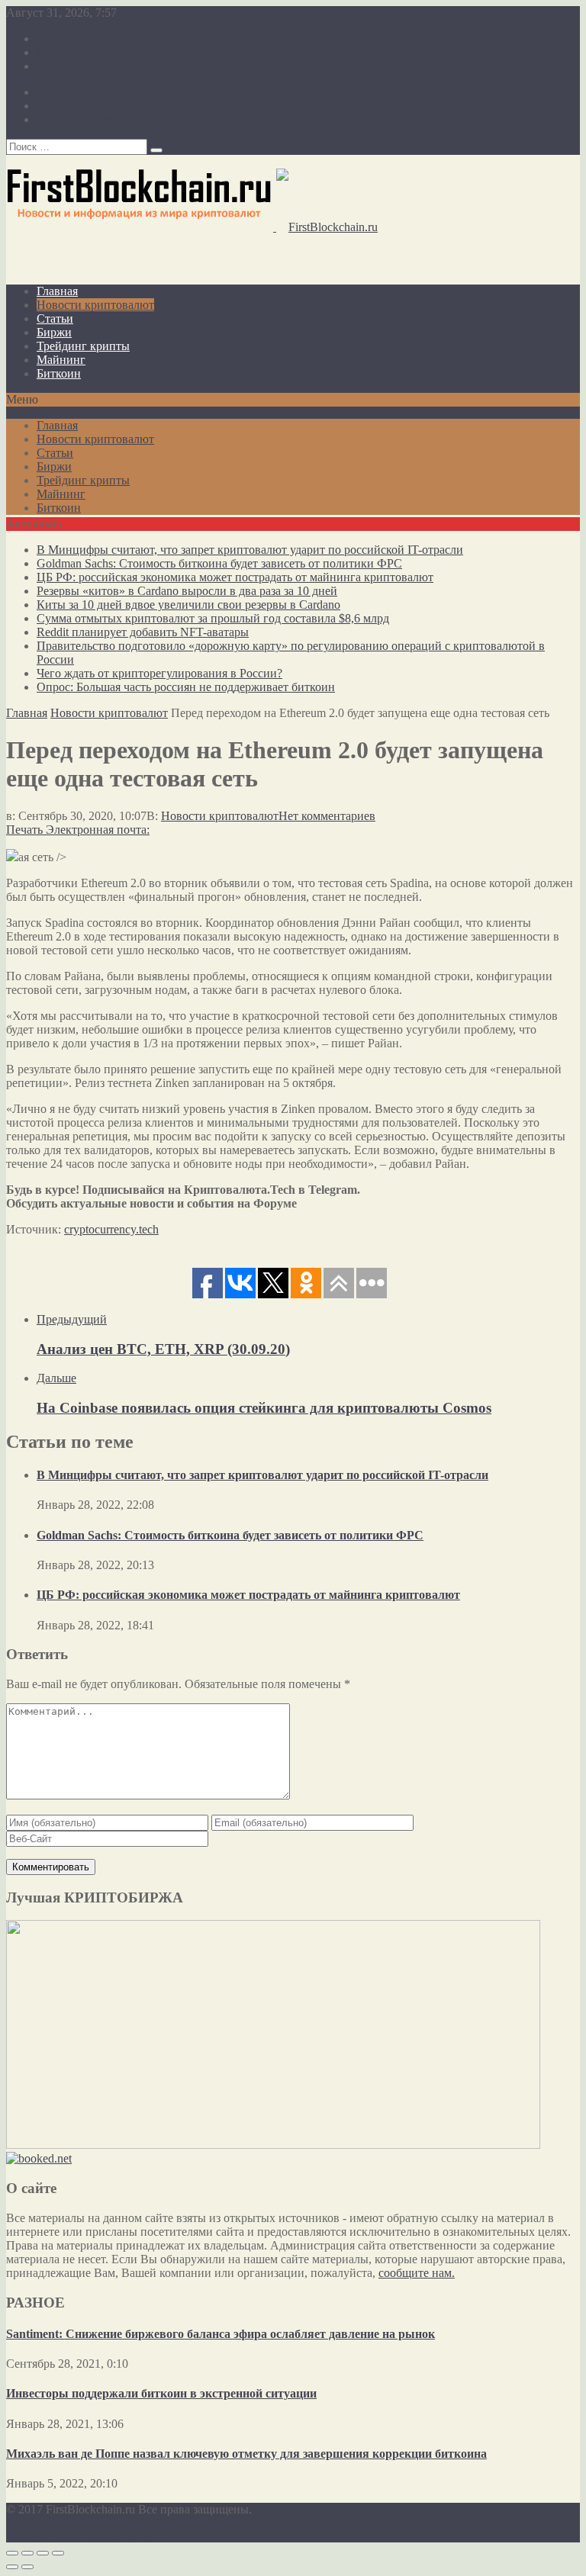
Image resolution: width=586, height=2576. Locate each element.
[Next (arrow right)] (27, 2567)
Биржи (54, 332)
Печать (24, 830)
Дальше (56, 1378)
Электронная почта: (98, 830)
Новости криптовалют (95, 305)
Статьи (55, 318)
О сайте (57, 39)
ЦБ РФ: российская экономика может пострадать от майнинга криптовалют (235, 577)
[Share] (27, 2553)
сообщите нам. (417, 2273)
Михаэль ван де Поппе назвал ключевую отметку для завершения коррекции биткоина (246, 2454)
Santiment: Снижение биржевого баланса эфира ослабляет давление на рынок (221, 2334)
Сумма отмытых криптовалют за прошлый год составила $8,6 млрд (213, 618)
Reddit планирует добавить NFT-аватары (143, 632)
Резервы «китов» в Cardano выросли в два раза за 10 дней (187, 591)
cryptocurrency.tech (111, 1229)
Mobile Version (126, 2535)
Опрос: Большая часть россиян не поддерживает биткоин (186, 687)
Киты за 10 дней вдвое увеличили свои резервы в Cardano (188, 605)
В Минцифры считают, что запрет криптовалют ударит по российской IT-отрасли (250, 550)
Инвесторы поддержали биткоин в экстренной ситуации (161, 2393)
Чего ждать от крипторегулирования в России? (159, 673)
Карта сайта (68, 52)
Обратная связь (76, 66)
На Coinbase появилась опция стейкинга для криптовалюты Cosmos (264, 1408)
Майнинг (61, 360)
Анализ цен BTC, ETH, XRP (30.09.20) (163, 1349)
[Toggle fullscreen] (43, 2553)
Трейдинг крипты (83, 346)
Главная (57, 291)
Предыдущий (72, 1319)
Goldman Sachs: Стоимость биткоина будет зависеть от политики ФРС (219, 563)
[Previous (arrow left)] (12, 2567)
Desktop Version (46, 2535)
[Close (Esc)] (12, 2553)
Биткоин (59, 373)
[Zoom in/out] (58, 2553)
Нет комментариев (327, 816)
